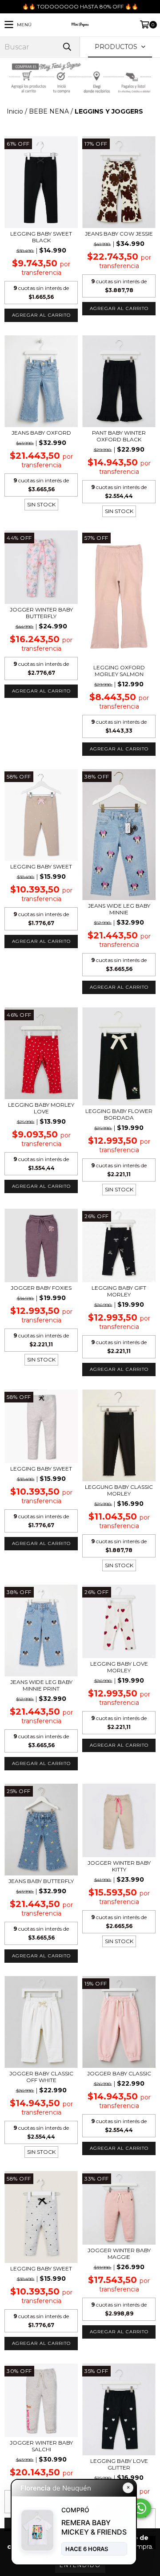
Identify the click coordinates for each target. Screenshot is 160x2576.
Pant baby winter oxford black (119, 436)
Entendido (80, 2565)
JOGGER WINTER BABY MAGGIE (119, 2254)
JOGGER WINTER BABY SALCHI (41, 2446)
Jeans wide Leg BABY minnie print (41, 1685)
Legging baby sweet (41, 866)
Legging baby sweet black (41, 237)
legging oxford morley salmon (119, 671)
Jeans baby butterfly (41, 1881)
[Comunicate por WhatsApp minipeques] (140, 2508)
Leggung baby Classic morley (119, 1490)
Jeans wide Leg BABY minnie (119, 909)
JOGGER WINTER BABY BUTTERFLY (41, 613)
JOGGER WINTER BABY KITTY (119, 1866)
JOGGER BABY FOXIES (41, 1288)
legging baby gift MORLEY (119, 1291)
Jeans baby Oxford (41, 433)
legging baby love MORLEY (119, 1667)
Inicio (15, 111)
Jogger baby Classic (119, 2073)
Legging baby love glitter (119, 2464)
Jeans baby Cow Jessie (119, 234)
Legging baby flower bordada (119, 1114)
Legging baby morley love (41, 1108)
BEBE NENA (49, 111)
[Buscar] (67, 47)
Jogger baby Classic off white (41, 2077)
